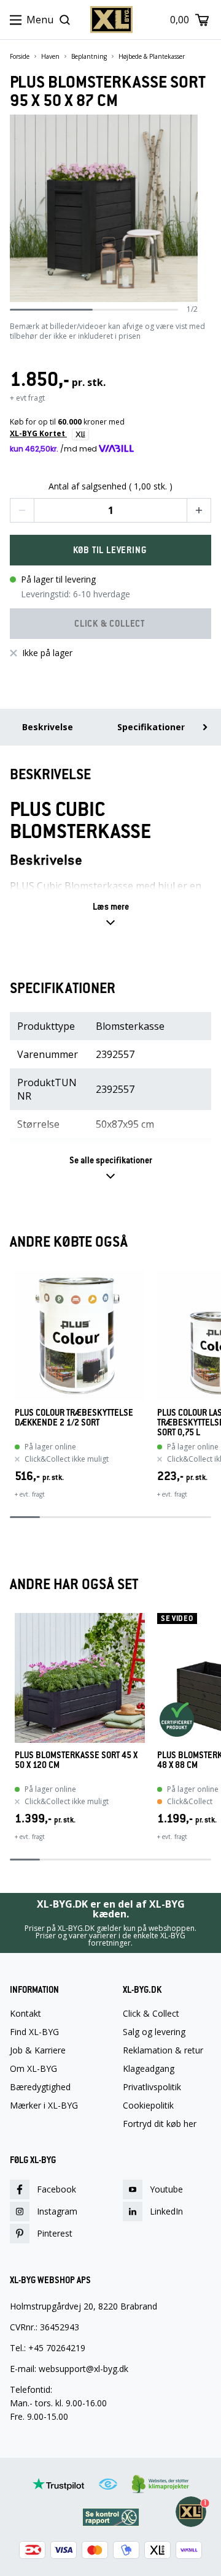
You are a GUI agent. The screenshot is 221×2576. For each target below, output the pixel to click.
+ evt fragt (27, 398)
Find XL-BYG (34, 2032)
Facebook (56, 2189)
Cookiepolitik (148, 2106)
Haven (50, 56)
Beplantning (89, 56)
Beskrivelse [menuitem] (48, 727)
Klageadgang (149, 2069)
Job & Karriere (38, 2050)
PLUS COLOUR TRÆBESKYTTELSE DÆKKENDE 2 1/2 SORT (74, 1418)
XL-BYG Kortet (38, 433)
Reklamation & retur (163, 2050)
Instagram (57, 2211)
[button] (22, 510)
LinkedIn (166, 2211)
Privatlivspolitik (152, 2087)
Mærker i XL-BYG (44, 2106)
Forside (20, 56)
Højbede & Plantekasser (152, 56)
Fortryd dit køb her (160, 2124)
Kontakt (25, 2014)
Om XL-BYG (33, 2069)
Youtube (166, 2189)
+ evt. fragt (30, 1494)
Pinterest (55, 2233)
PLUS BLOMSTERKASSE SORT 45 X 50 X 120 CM (76, 1760)
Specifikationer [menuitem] (151, 727)
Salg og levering (154, 2032)
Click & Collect (151, 2014)
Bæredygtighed (40, 2087)
